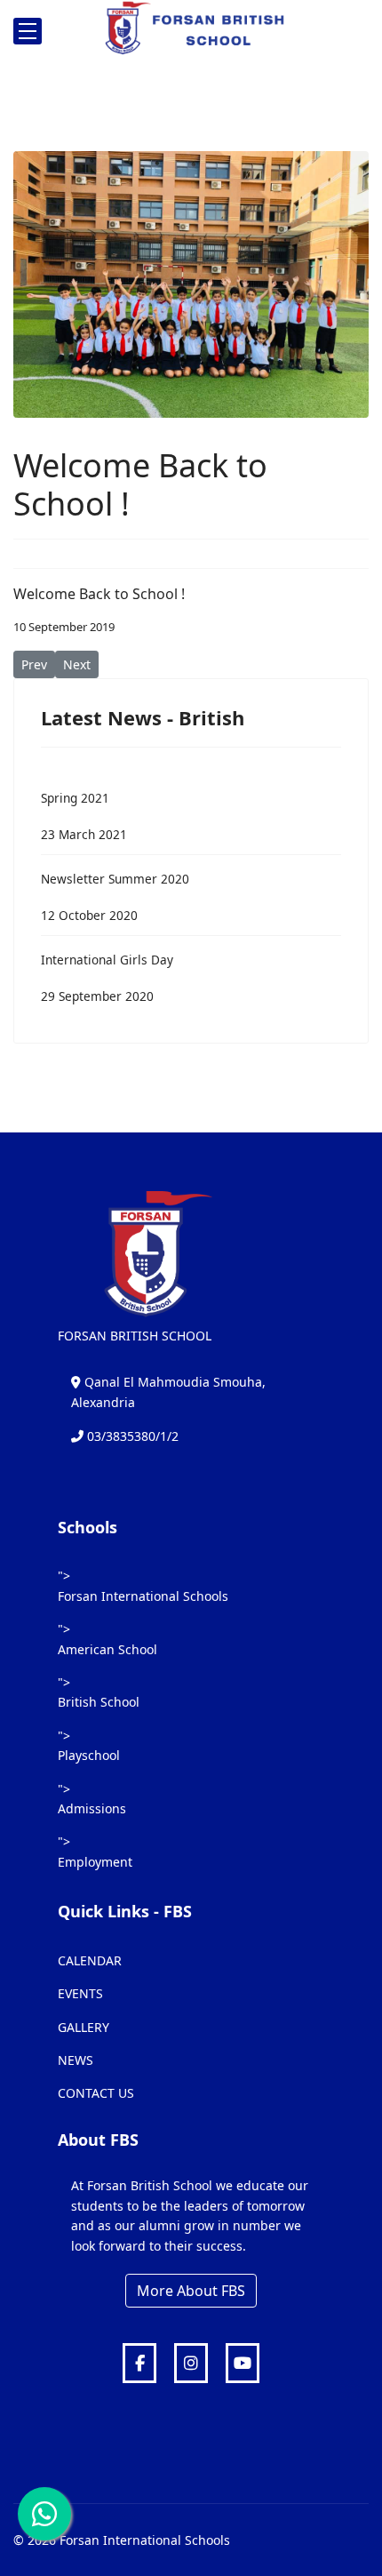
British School (99, 1702)
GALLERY (84, 2027)
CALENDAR (90, 1960)
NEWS (76, 2060)
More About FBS (191, 2291)
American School (107, 1649)
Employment (95, 1862)
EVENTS (80, 1993)
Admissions (92, 1808)
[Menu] (28, 31)
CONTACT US (96, 2093)
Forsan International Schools (143, 1596)
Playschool (89, 1755)
